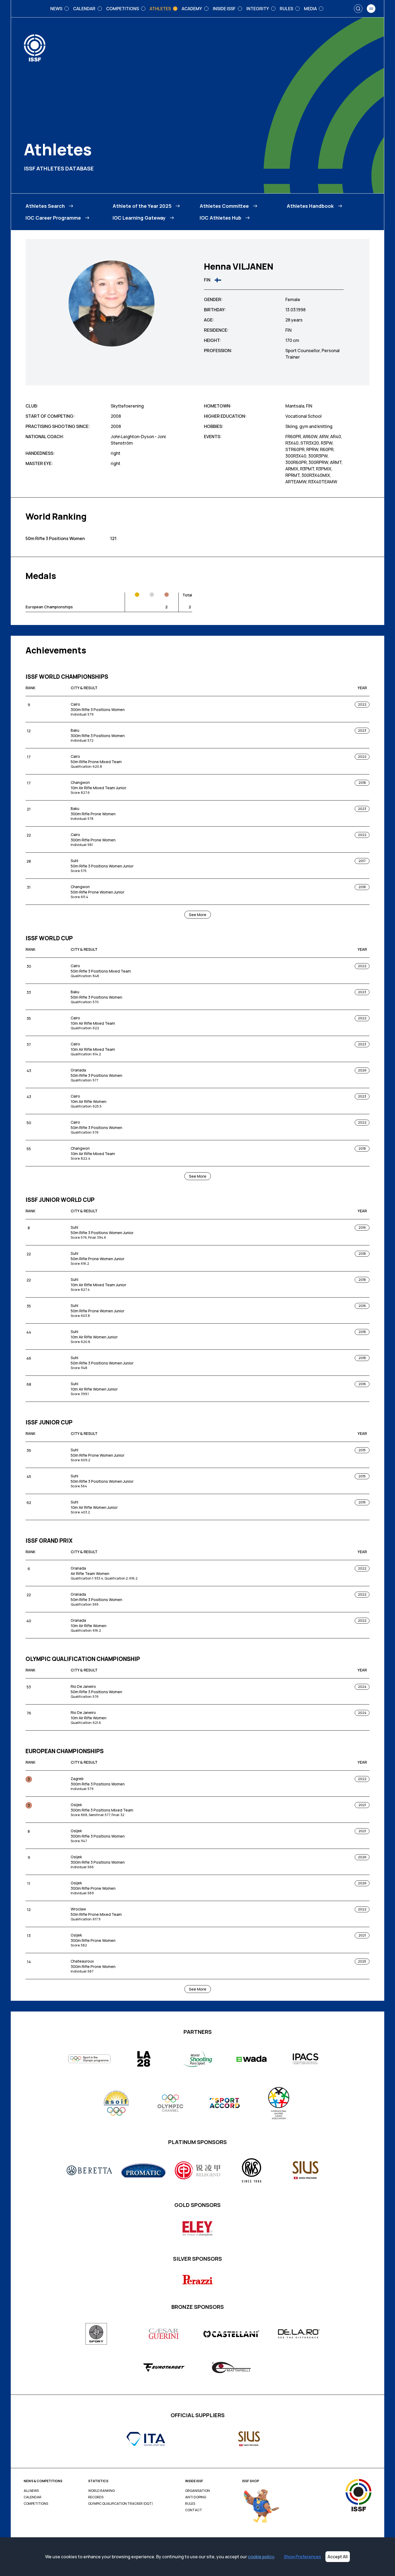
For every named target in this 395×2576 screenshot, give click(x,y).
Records (96, 2497)
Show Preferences (302, 2557)
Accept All (338, 2557)
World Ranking (101, 2491)
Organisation (198, 2491)
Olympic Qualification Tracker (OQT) (121, 2504)
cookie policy (261, 2557)
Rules (190, 2504)
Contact (194, 2510)
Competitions (36, 2504)
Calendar (33, 2497)
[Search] (358, 9)
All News (31, 2491)
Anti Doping (196, 2497)
